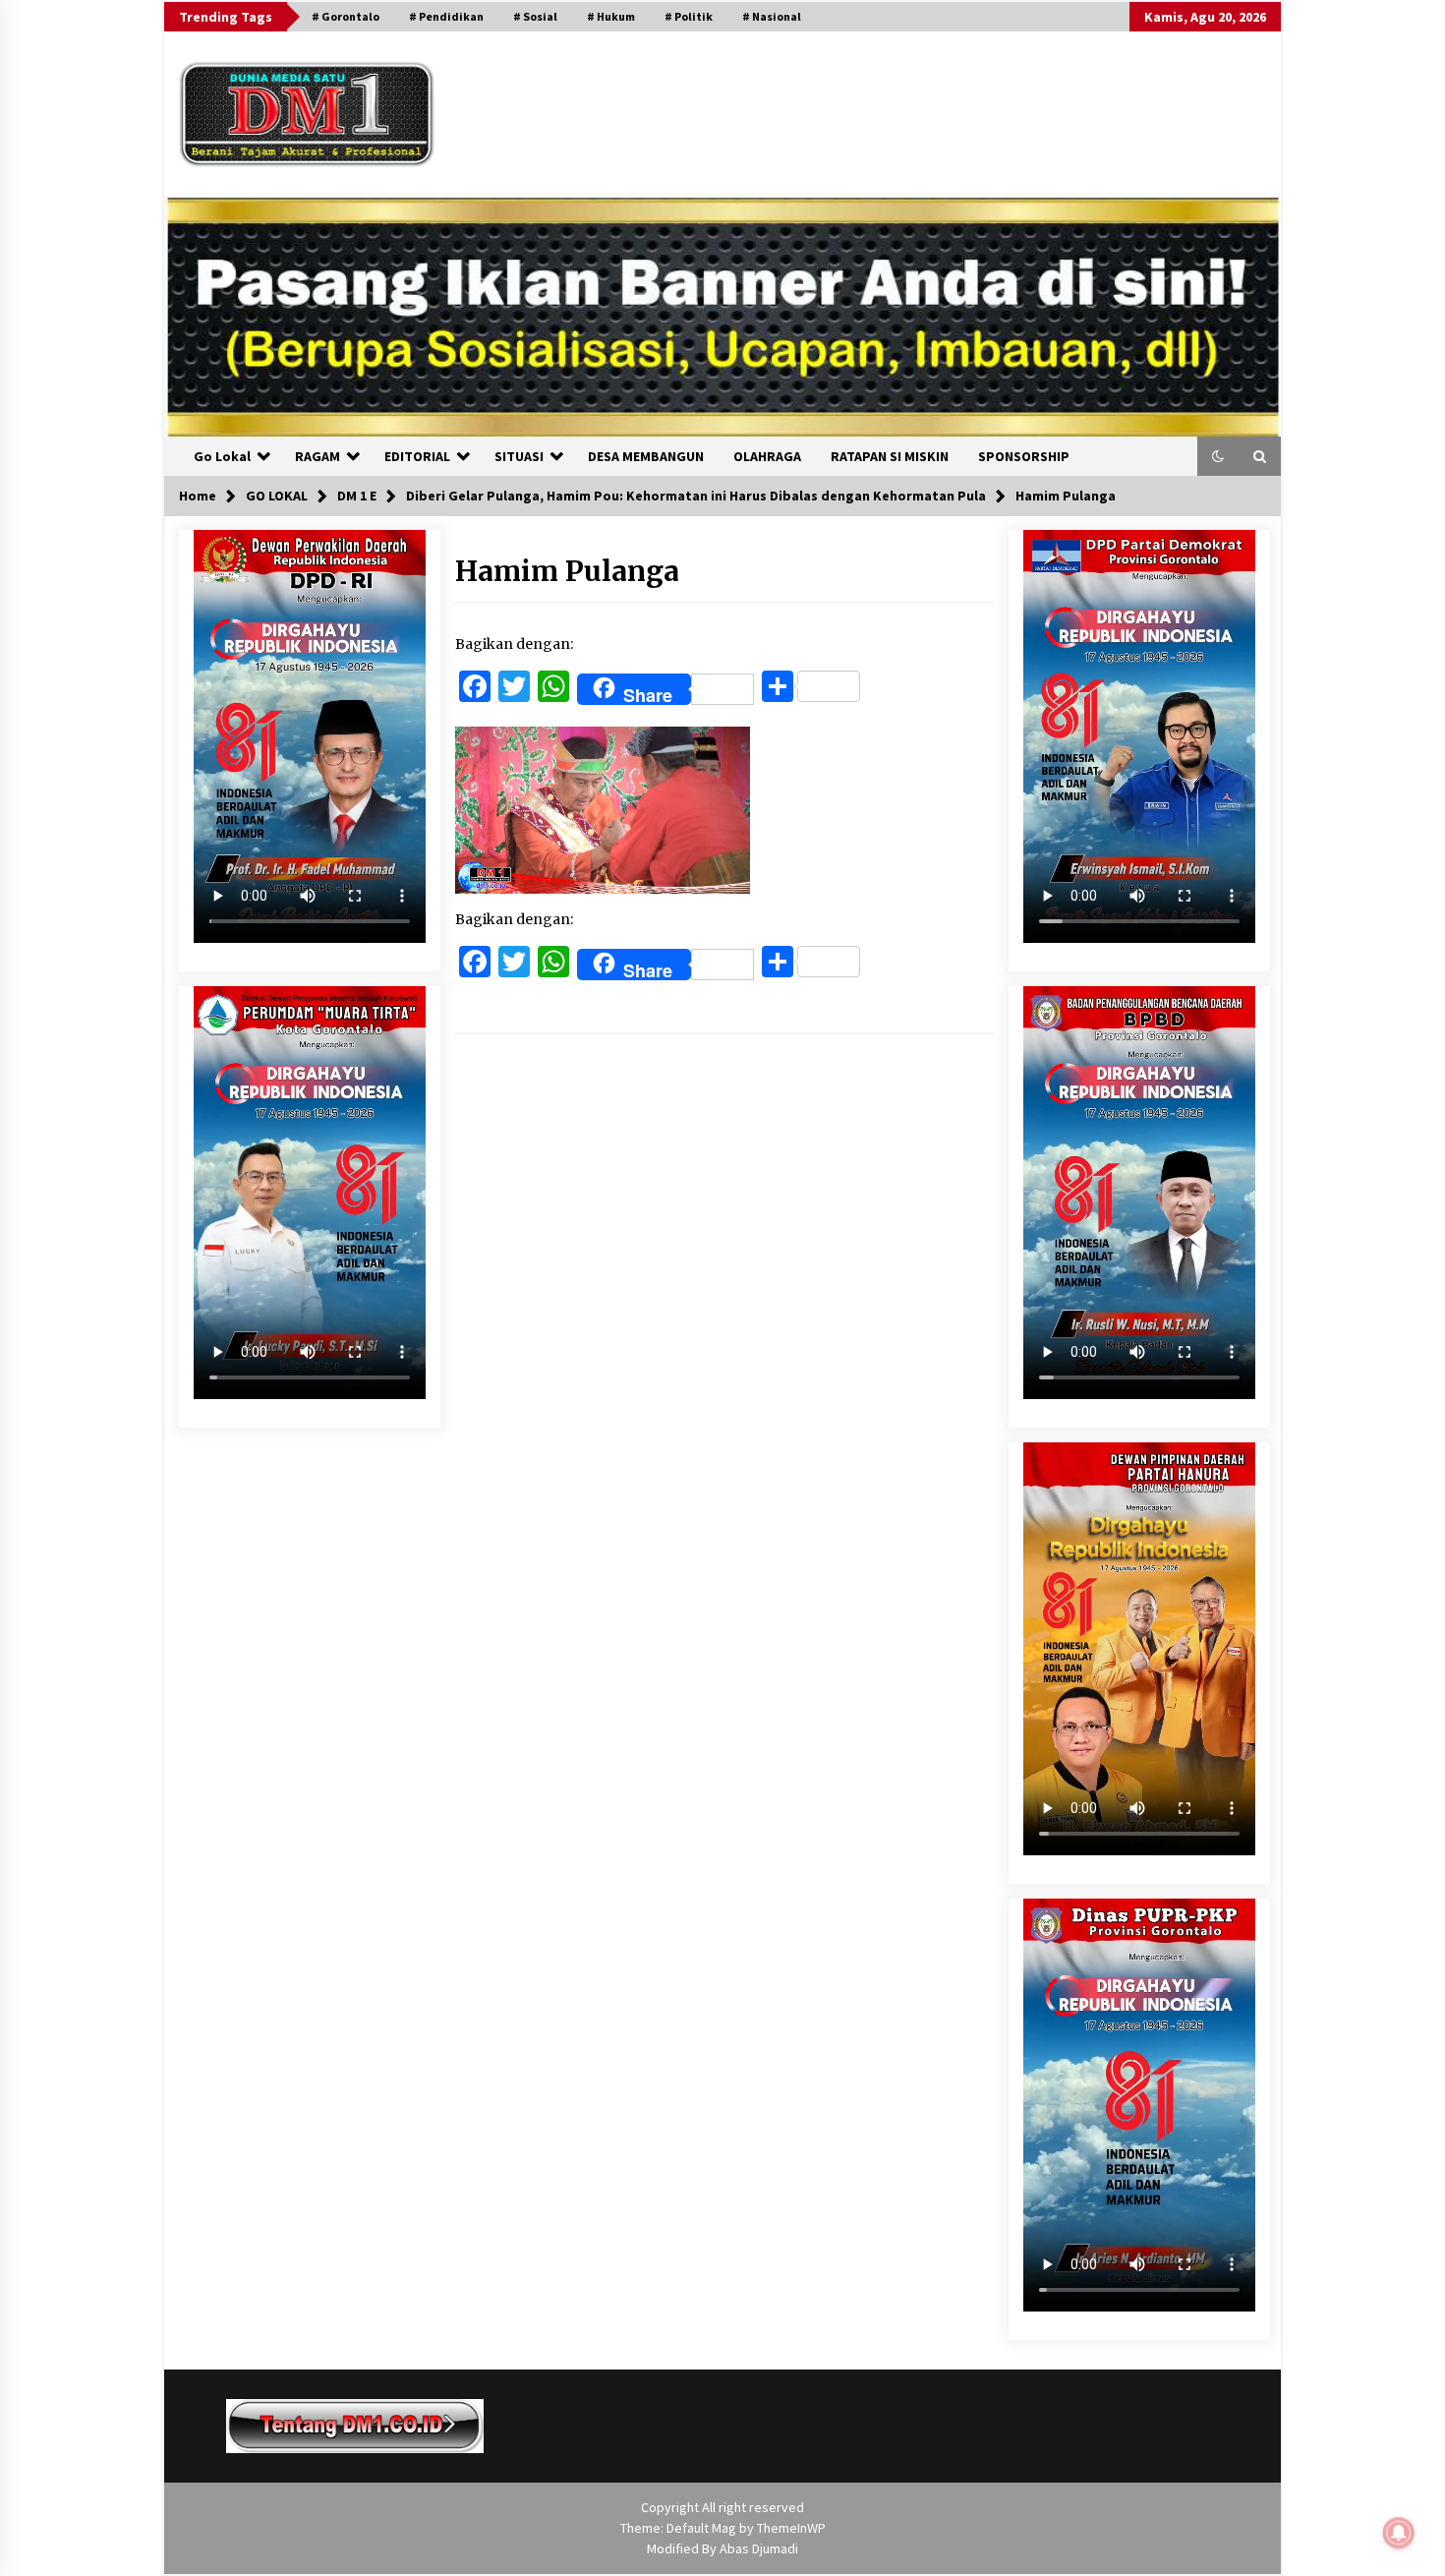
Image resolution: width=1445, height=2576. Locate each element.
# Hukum (611, 16)
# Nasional (772, 16)
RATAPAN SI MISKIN (890, 456)
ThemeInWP (791, 2528)
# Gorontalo (346, 16)
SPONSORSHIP (1024, 456)
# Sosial (535, 16)
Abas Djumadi (759, 2548)
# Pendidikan (446, 16)
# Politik (689, 16)
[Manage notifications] (1399, 2533)
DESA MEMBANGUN (646, 456)
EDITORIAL (417, 456)
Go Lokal (222, 456)
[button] (1218, 456)
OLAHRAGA (767, 456)
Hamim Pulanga (567, 571)
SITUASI (519, 456)
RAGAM (318, 456)
